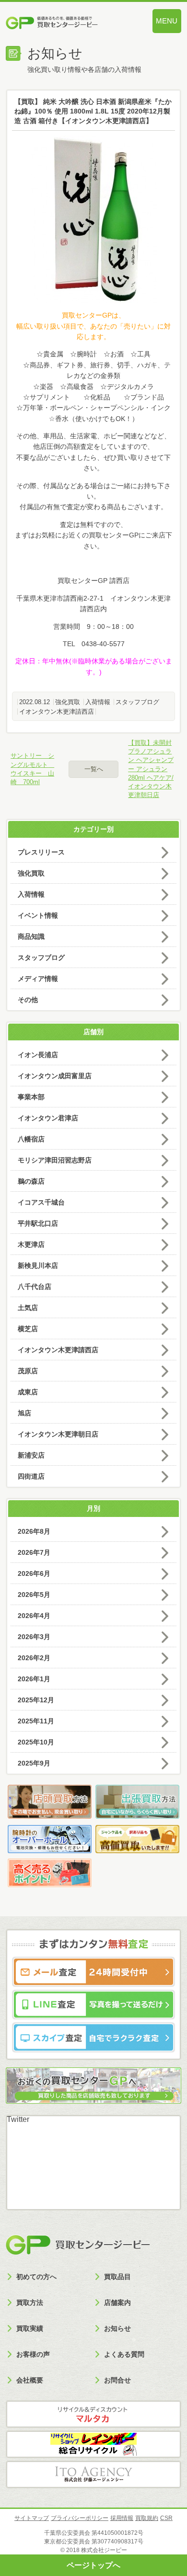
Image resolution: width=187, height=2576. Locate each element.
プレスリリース (41, 852)
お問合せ (117, 2380)
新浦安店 (31, 1455)
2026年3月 (34, 1637)
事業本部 (31, 1097)
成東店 (28, 1392)
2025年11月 (36, 1721)
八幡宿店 (31, 1139)
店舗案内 (117, 2302)
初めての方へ (36, 2277)
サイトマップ (32, 2518)
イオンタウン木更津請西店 (57, 712)
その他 (28, 1000)
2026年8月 (34, 1531)
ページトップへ (93, 2565)
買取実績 (30, 2328)
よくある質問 (124, 2354)
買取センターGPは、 (93, 315)
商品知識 (31, 936)
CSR (166, 2518)
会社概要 (30, 2380)
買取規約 (147, 2518)
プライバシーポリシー (80, 2518)
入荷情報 (98, 702)
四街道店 (31, 1476)
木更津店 (31, 1244)
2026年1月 (34, 1679)
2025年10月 (36, 1742)
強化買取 (68, 702)
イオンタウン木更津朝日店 (58, 1434)
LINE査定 (93, 2005)
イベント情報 (38, 915)
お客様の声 (33, 2354)
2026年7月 (34, 1552)
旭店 (24, 1413)
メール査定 (93, 1972)
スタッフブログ (137, 702)
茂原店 (28, 1371)
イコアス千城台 (41, 1202)
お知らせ (117, 2328)
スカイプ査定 (93, 2037)
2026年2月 (34, 1658)
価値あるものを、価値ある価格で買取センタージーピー (67, 24)
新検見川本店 (38, 1265)
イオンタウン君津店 (48, 1118)
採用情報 (122, 2518)
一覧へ (94, 769)
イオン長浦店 (38, 1055)
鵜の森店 (31, 1181)
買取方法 (30, 2302)
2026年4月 (34, 1616)
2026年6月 (34, 1573)
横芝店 (28, 1329)
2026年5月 (34, 1595)
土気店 (28, 1308)
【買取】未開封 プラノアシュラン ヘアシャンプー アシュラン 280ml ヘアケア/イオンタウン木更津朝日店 (151, 769)
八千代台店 (35, 1287)
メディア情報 (38, 979)
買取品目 (117, 2277)
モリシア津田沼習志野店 (55, 1160)
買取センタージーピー (78, 2245)
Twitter (18, 2119)
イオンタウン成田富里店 (55, 1076)
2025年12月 (36, 1700)
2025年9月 (34, 1763)
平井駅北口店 (38, 1223)
